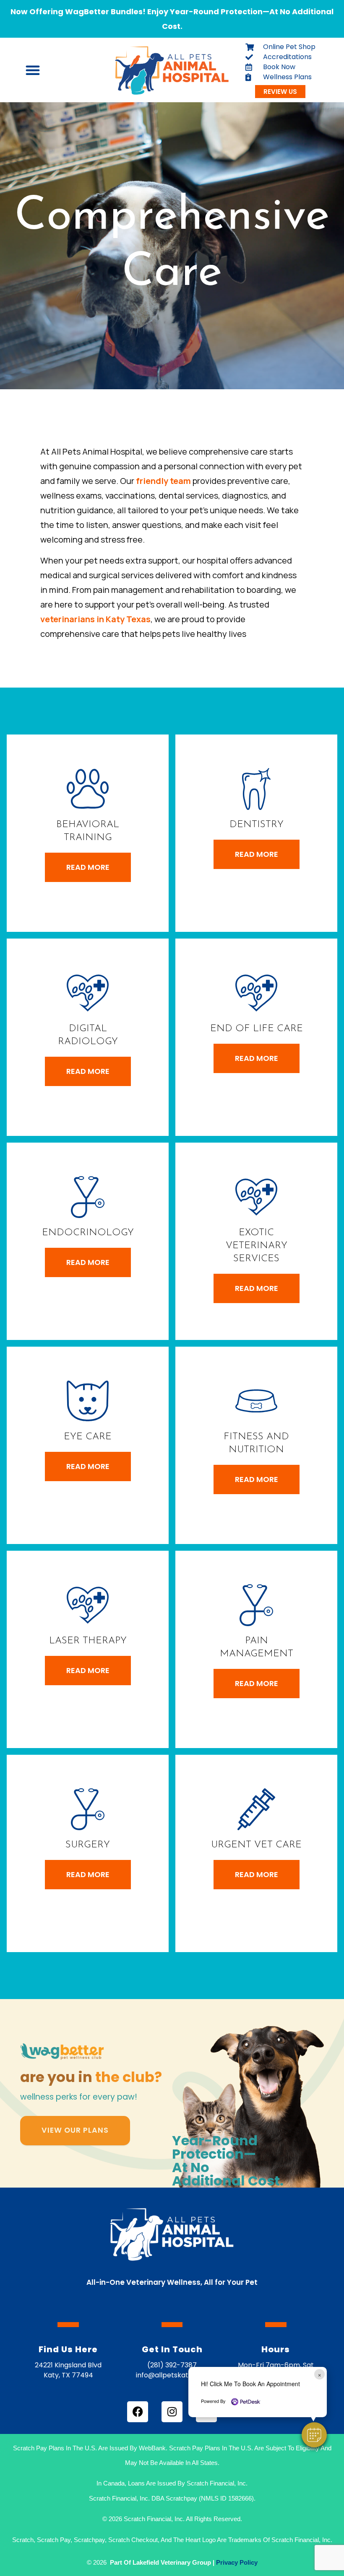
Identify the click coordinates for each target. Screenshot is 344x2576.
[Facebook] (138, 2412)
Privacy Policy (237, 2562)
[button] (314, 2435)
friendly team (163, 481)
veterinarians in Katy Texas (95, 619)
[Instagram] (172, 2412)
